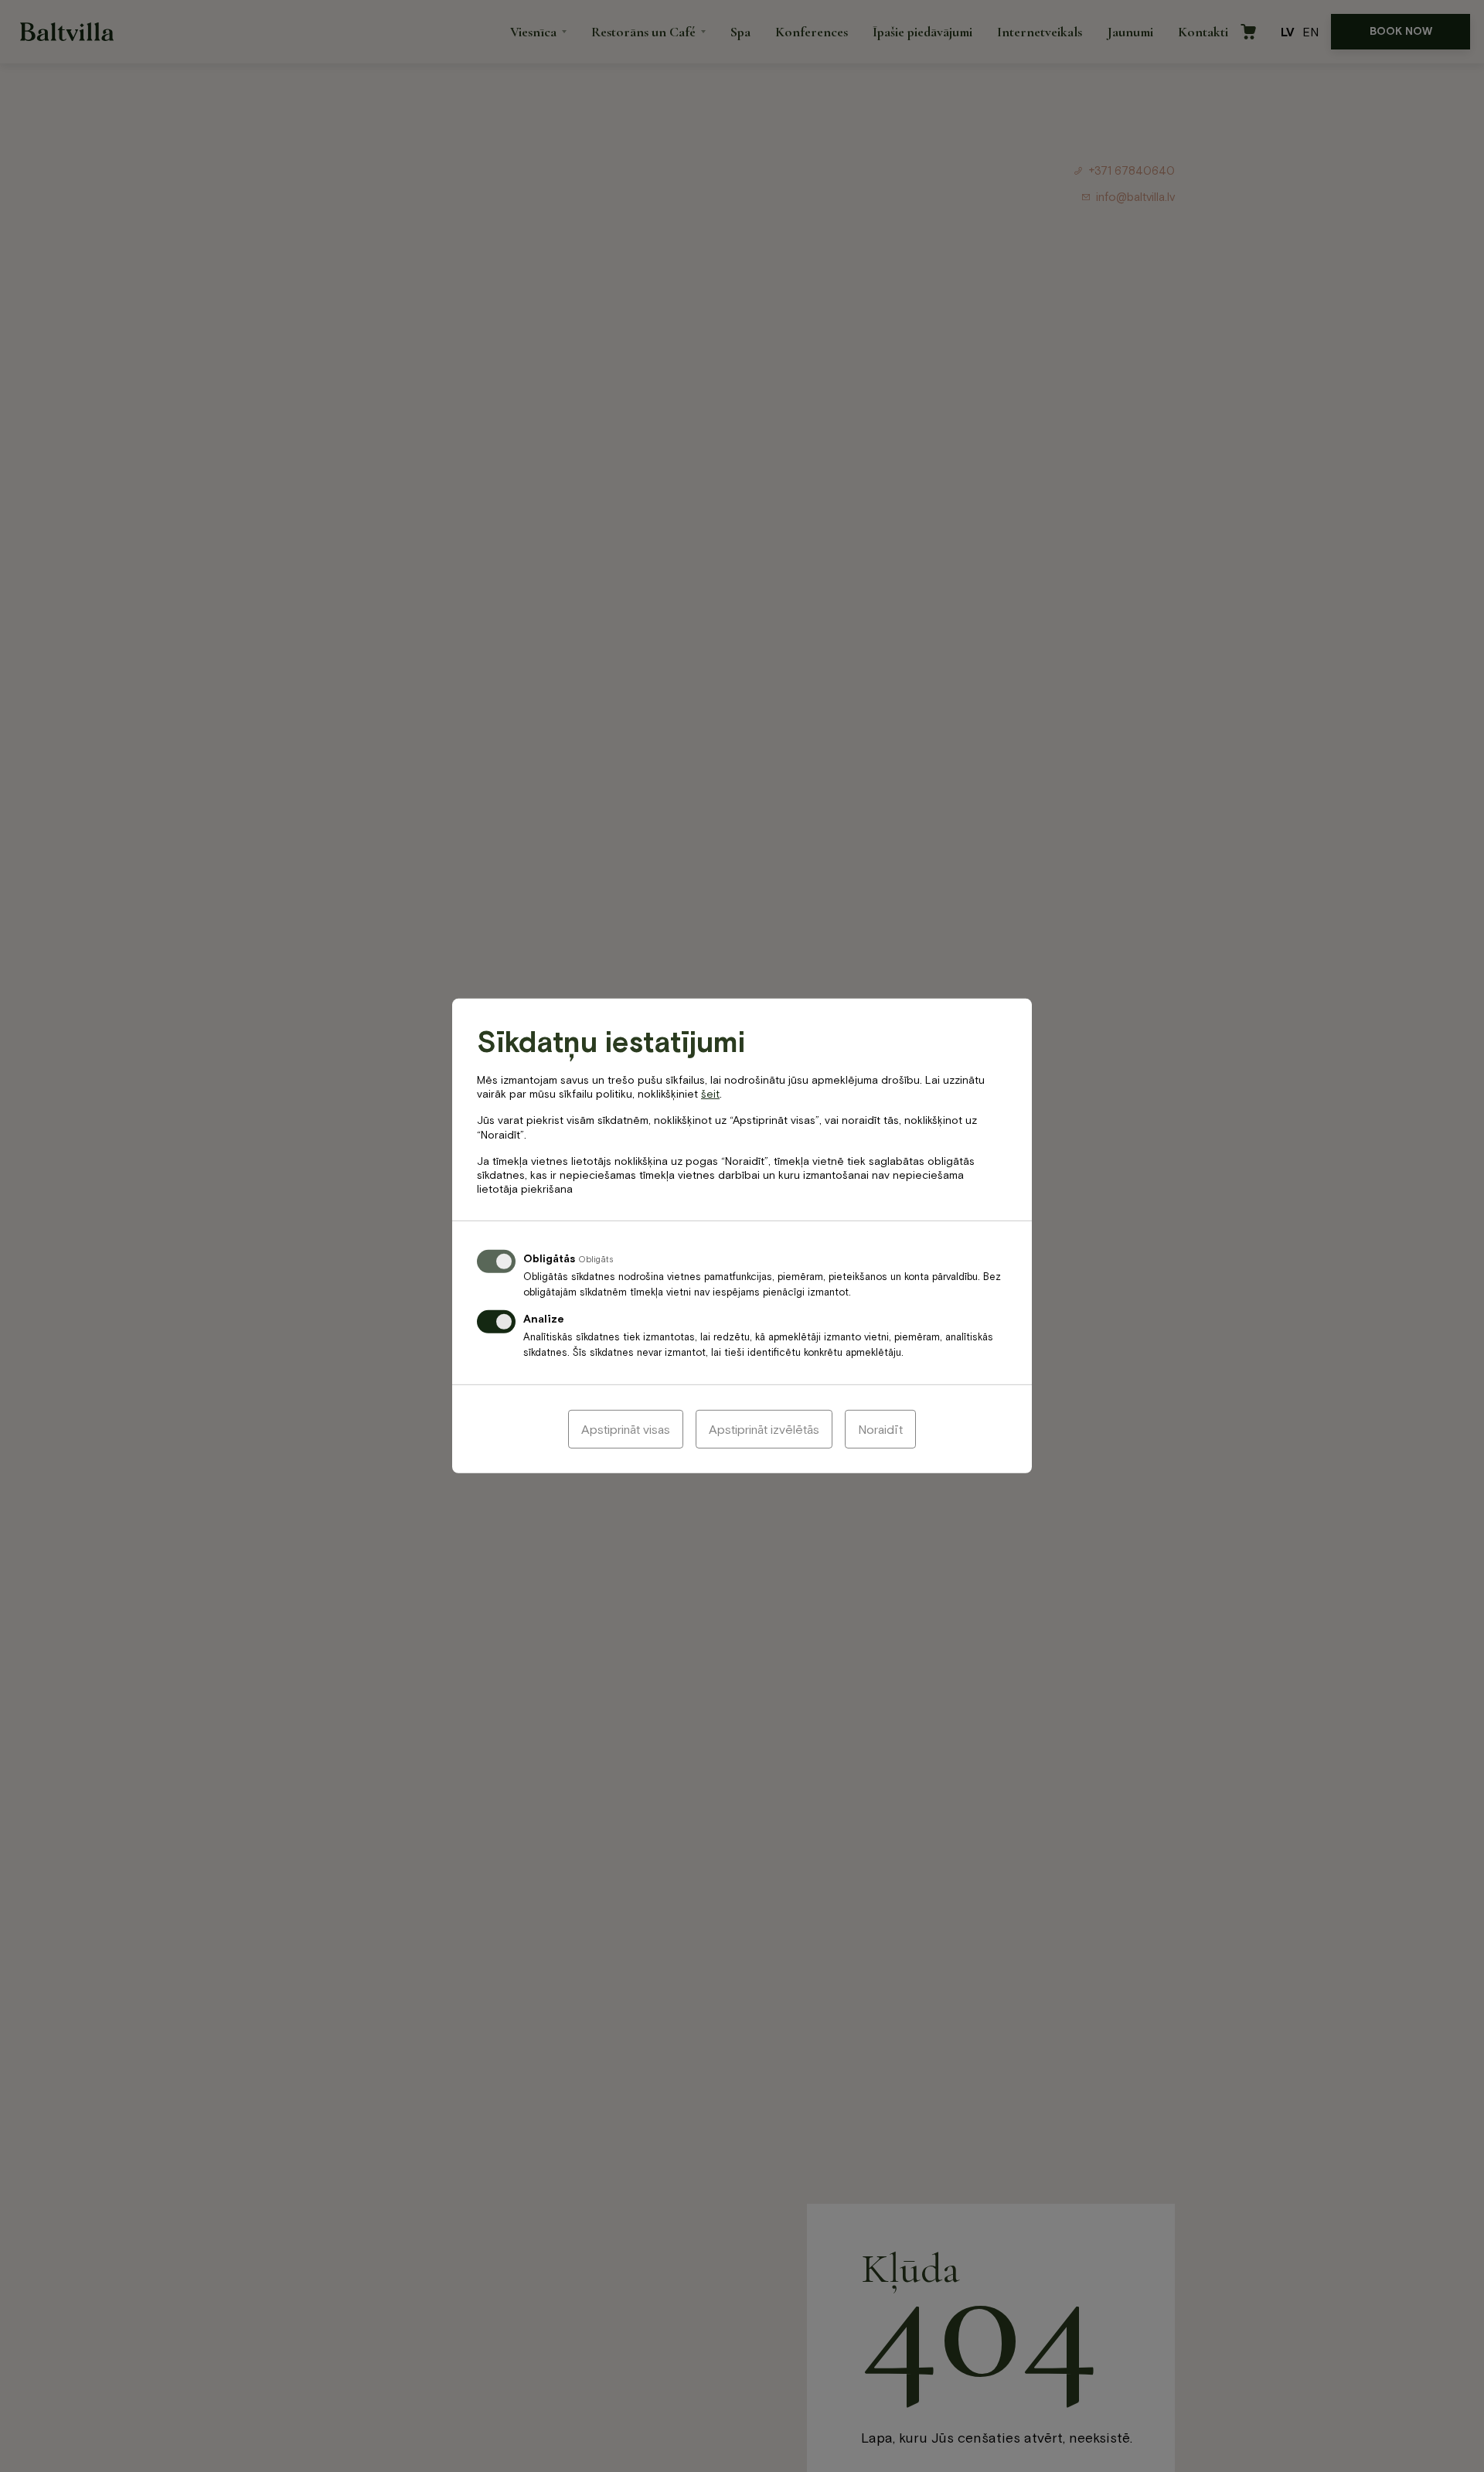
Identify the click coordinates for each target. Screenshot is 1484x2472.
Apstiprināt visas (626, 1429)
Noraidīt (880, 1429)
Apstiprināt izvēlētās (764, 1429)
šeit (710, 1094)
